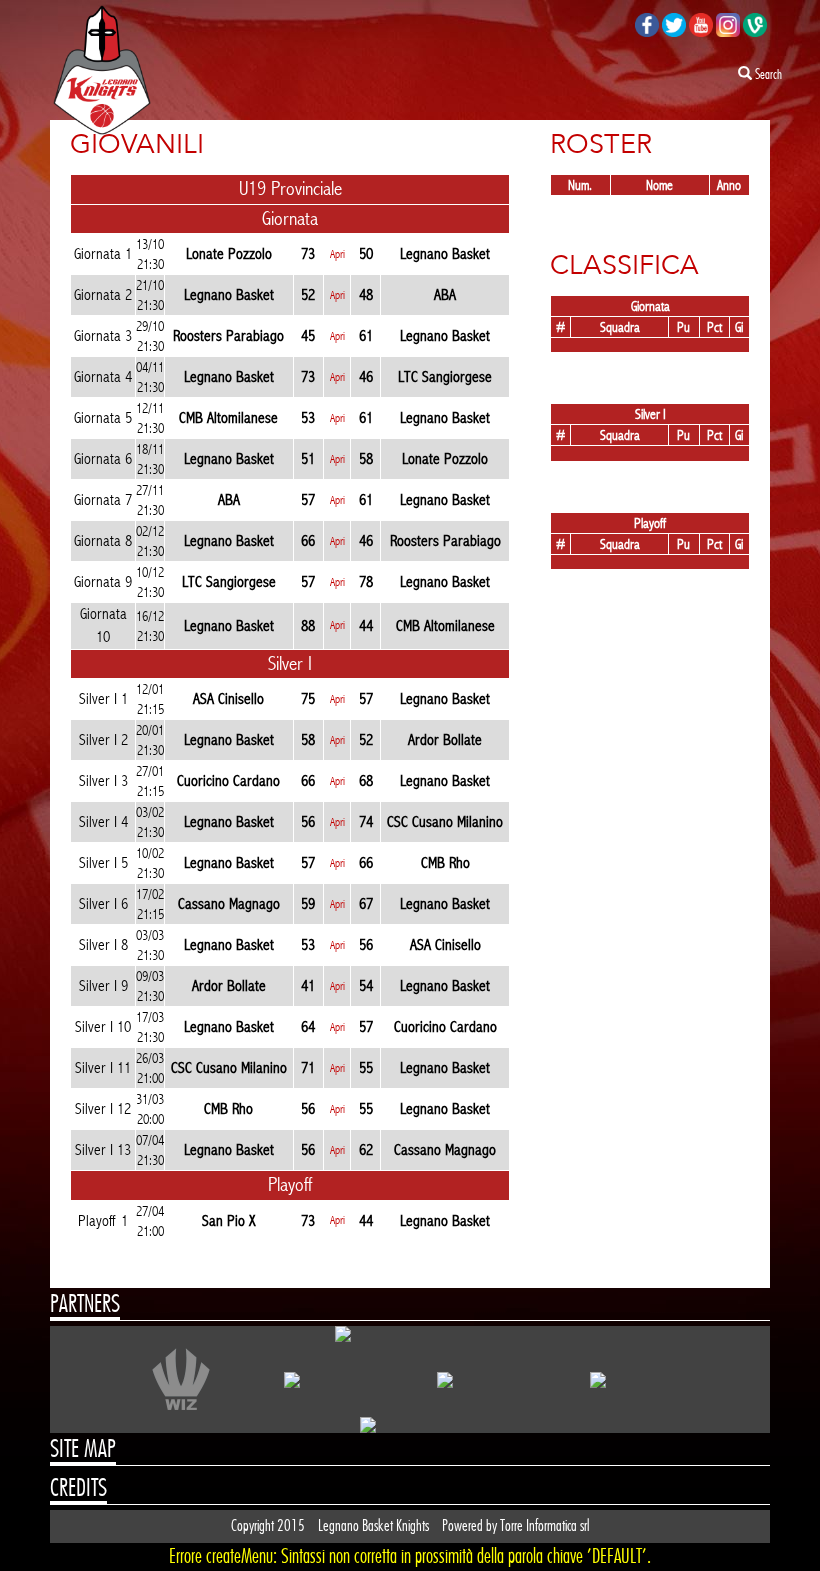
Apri (337, 254)
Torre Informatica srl (544, 1526)
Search (767, 75)
